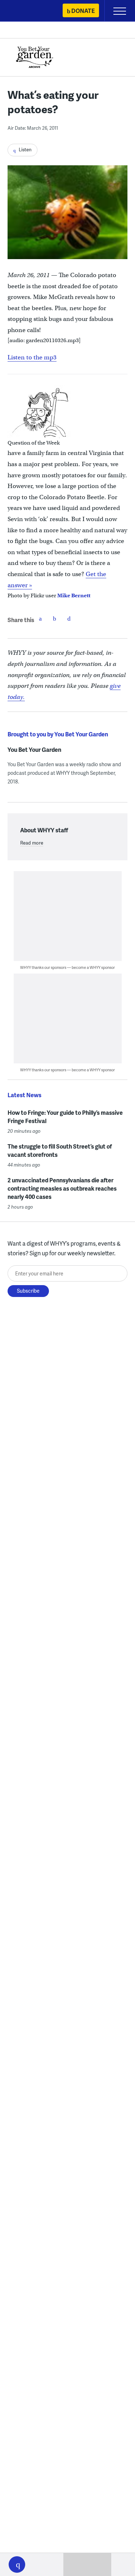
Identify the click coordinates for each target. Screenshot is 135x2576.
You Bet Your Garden (34, 750)
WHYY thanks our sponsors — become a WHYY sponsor (67, 967)
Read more (32, 843)
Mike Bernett (74, 595)
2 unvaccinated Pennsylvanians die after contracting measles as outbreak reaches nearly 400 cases (62, 1188)
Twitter (55, 618)
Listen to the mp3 (32, 357)
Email (69, 618)
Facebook (40, 618)
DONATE (83, 11)
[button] (17, 2564)
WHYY (27, 11)
